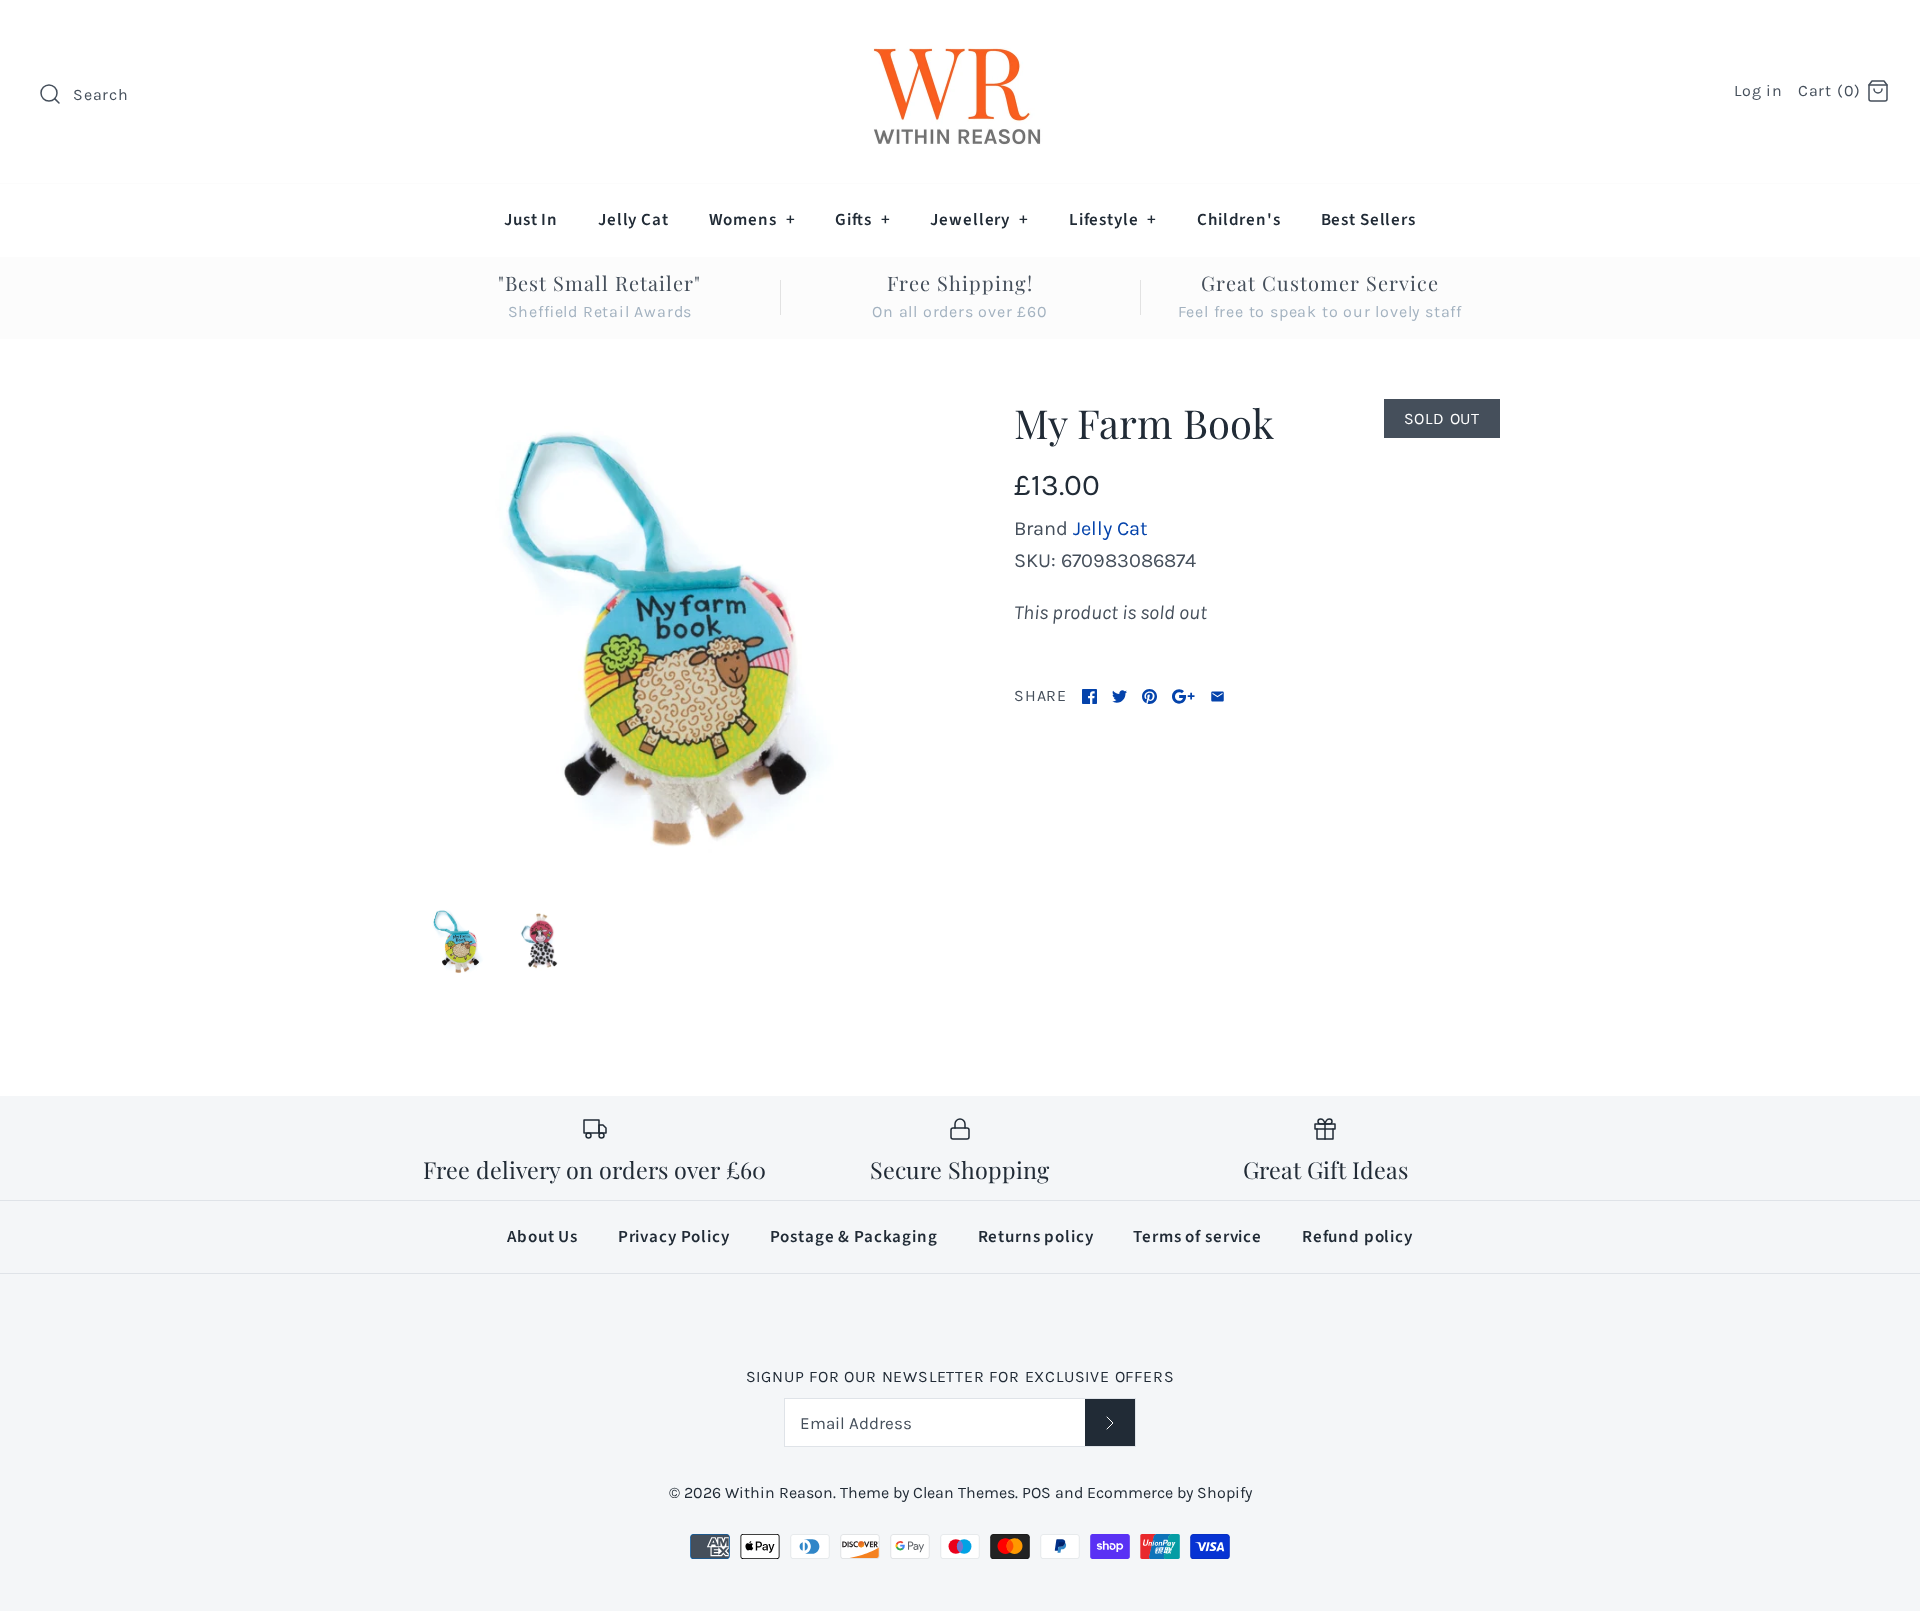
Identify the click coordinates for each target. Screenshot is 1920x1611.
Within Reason (779, 1492)
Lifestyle (1113, 220)
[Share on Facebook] (1089, 696)
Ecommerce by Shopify (1169, 1492)
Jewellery (979, 220)
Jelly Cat (633, 220)
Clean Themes (964, 1492)
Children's (1239, 220)
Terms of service (1197, 1237)
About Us (542, 1237)
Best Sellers (1368, 220)
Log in (1758, 90)
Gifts (862, 220)
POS (1036, 1492)
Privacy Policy (674, 1237)
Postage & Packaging (854, 1237)
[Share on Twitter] (1119, 696)
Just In (531, 220)
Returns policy (1036, 1237)
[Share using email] (1217, 696)
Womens (752, 220)
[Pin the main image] (1149, 696)
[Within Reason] (960, 35)
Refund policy (1357, 1237)
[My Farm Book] (663, 642)
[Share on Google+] (1183, 696)
